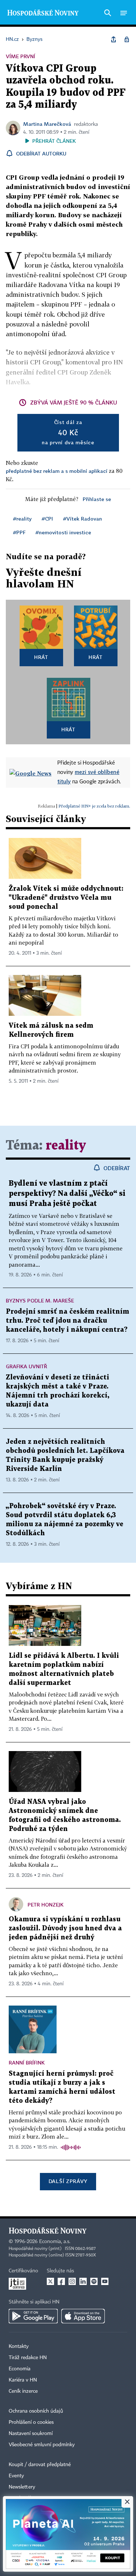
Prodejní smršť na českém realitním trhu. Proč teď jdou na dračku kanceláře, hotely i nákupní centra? (67, 1321)
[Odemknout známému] (127, 39)
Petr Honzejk (46, 1905)
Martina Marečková (47, 124)
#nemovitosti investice (63, 532)
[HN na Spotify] (94, 2281)
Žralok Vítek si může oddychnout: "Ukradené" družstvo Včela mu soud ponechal (66, 898)
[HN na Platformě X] (50, 2281)
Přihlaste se (97, 499)
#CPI (47, 519)
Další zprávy (68, 2181)
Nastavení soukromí (31, 2434)
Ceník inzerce (23, 2391)
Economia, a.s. (55, 2242)
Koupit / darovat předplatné (40, 2465)
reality (66, 1146)
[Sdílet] (114, 39)
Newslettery (22, 2487)
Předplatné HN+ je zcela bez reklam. (94, 806)
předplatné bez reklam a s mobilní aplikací (57, 471)
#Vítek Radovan (83, 519)
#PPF (19, 532)
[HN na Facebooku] (61, 2281)
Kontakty (19, 2346)
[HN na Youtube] (105, 2281)
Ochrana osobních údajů (36, 2411)
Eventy (16, 2476)
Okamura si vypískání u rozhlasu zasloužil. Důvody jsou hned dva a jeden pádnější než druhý (65, 1928)
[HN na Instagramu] (72, 2281)
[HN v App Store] (83, 2316)
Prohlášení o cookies (31, 2422)
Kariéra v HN (23, 2380)
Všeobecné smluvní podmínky (42, 2445)
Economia (20, 2369)
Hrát (41, 657)
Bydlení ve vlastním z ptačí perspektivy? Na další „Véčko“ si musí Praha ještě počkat (67, 1194)
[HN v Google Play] (33, 2316)
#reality (22, 519)
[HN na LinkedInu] (83, 2281)
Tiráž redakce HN (28, 2358)
